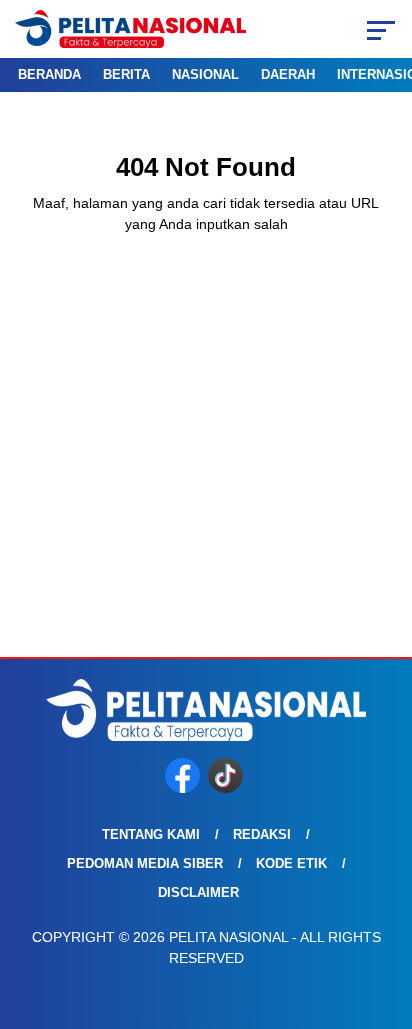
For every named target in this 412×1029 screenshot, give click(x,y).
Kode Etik (291, 863)
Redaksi (262, 834)
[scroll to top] (383, 913)
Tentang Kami (151, 834)
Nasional (205, 74)
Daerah (288, 74)
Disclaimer (198, 892)
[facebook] (184, 788)
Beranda (49, 74)
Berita (126, 74)
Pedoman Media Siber (145, 863)
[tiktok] (227, 788)
